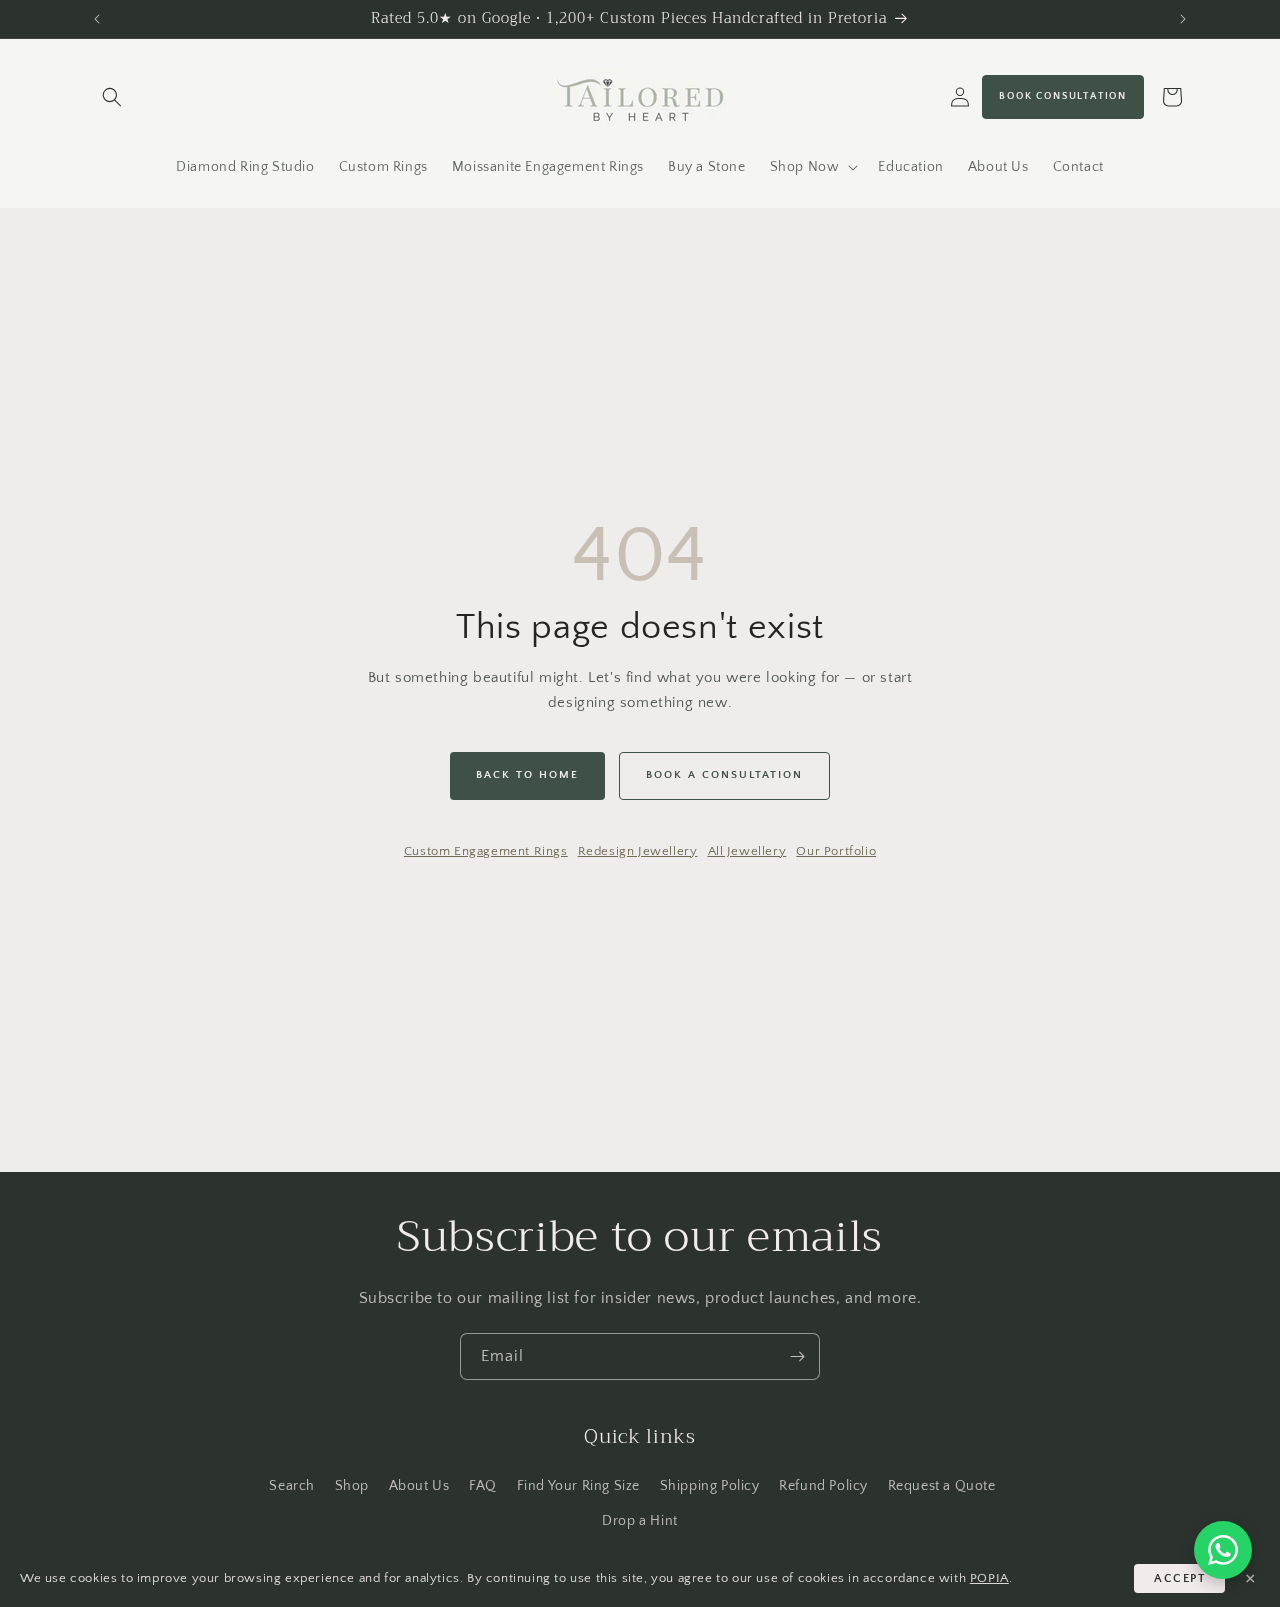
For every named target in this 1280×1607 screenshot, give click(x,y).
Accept (1179, 1578)
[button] (112, 97)
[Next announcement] (1183, 19)
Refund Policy (823, 1486)
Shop (352, 1486)
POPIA (989, 1578)
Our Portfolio (836, 851)
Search (292, 1486)
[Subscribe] (797, 1356)
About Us (419, 1486)
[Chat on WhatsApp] (1223, 1550)
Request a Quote (942, 1486)
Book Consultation (1063, 96)
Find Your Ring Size (578, 1486)
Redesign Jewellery (638, 851)
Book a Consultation (724, 775)
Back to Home (527, 775)
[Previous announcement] (97, 19)
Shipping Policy (710, 1486)
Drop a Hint (640, 1521)
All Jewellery (747, 851)
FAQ (483, 1486)
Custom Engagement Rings (486, 851)
